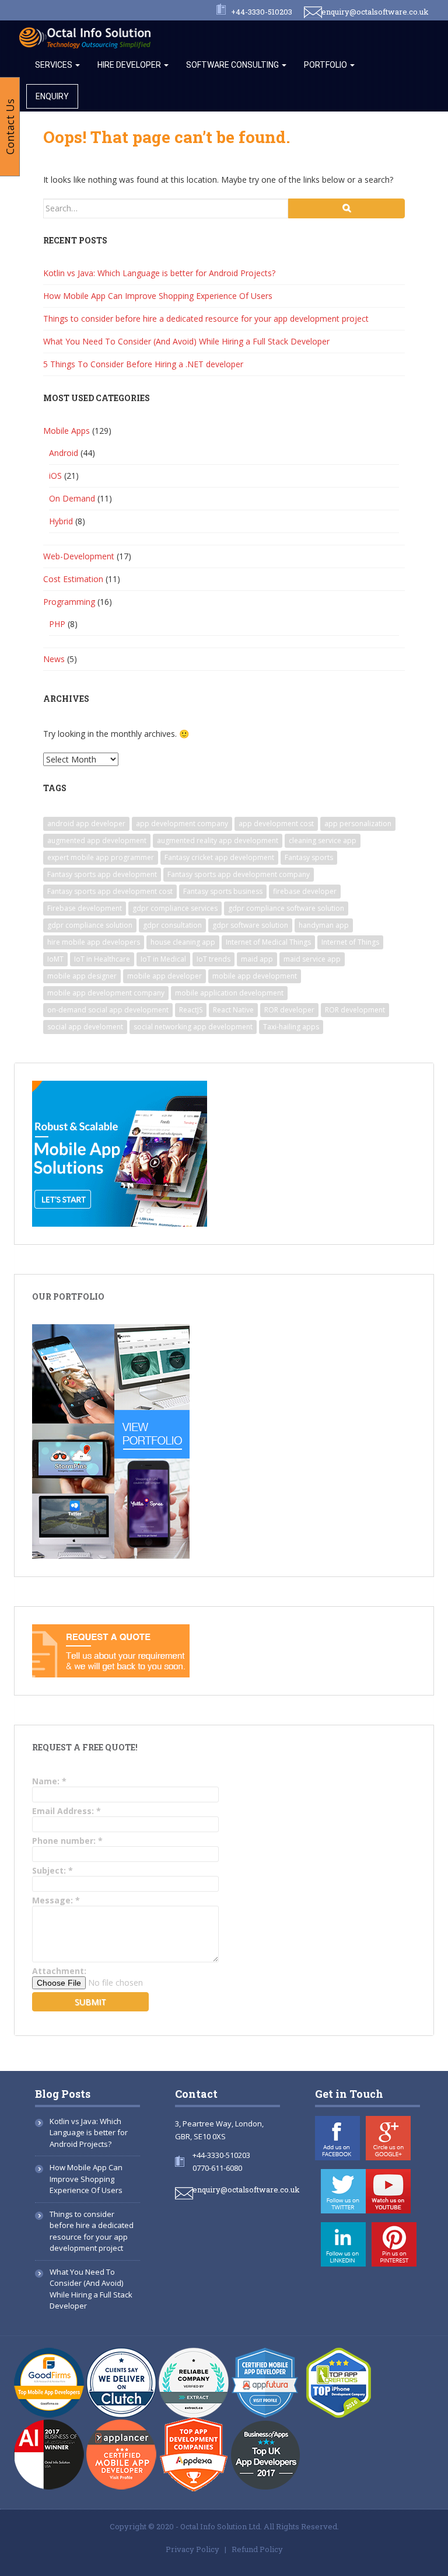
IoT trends (213, 959)
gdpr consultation (172, 925)
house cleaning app (183, 942)
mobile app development (255, 976)
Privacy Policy (192, 2549)
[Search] (346, 208)
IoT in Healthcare (102, 959)
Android (64, 453)
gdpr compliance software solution (286, 908)
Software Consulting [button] (233, 65)
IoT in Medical (163, 959)
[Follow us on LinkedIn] (343, 2244)
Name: (49, 1781)
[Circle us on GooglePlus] (388, 2138)
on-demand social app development (108, 1010)
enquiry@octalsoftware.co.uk (375, 12)
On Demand (72, 498)
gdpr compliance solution (90, 925)
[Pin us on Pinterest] (394, 2244)
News (54, 659)
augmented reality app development (218, 840)
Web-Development (79, 556)
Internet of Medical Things (268, 942)
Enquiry (52, 96)
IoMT (55, 959)
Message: (56, 1900)
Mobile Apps (66, 431)
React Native (233, 1010)
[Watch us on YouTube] (388, 2191)
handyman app (324, 925)
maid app (257, 959)
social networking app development (193, 1027)
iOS (55, 476)
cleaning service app (323, 840)
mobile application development (229, 993)
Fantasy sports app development (102, 874)
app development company (182, 824)
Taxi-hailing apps (291, 1027)
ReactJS (191, 1010)
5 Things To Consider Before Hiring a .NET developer (143, 364)
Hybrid (61, 521)
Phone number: (67, 1841)
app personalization (358, 824)
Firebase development (85, 908)
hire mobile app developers (94, 942)
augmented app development (97, 840)
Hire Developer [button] (130, 65)
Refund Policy (257, 2549)
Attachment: (59, 1971)
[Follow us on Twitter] (343, 2191)
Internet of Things (350, 942)
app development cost (276, 824)
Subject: (52, 1870)
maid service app (312, 959)
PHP (57, 624)
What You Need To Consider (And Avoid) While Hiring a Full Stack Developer (186, 341)
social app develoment (85, 1027)
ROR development (355, 1010)
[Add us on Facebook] (337, 2138)
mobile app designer (82, 976)
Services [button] (55, 65)
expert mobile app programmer (101, 857)
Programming (69, 602)
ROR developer (289, 1010)
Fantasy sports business (223, 891)
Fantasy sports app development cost (110, 891)
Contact (196, 2094)
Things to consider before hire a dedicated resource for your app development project (206, 318)
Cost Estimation (73, 579)
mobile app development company (106, 993)
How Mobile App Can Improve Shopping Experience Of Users (158, 296)
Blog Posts (63, 2094)
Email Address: (66, 1811)
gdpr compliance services (175, 908)
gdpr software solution (250, 925)
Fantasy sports (309, 857)
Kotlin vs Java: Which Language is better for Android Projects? (159, 273)
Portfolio (326, 65)
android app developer (86, 824)
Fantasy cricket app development (219, 857)
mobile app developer (164, 976)
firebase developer (305, 891)
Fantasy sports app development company (239, 874)
